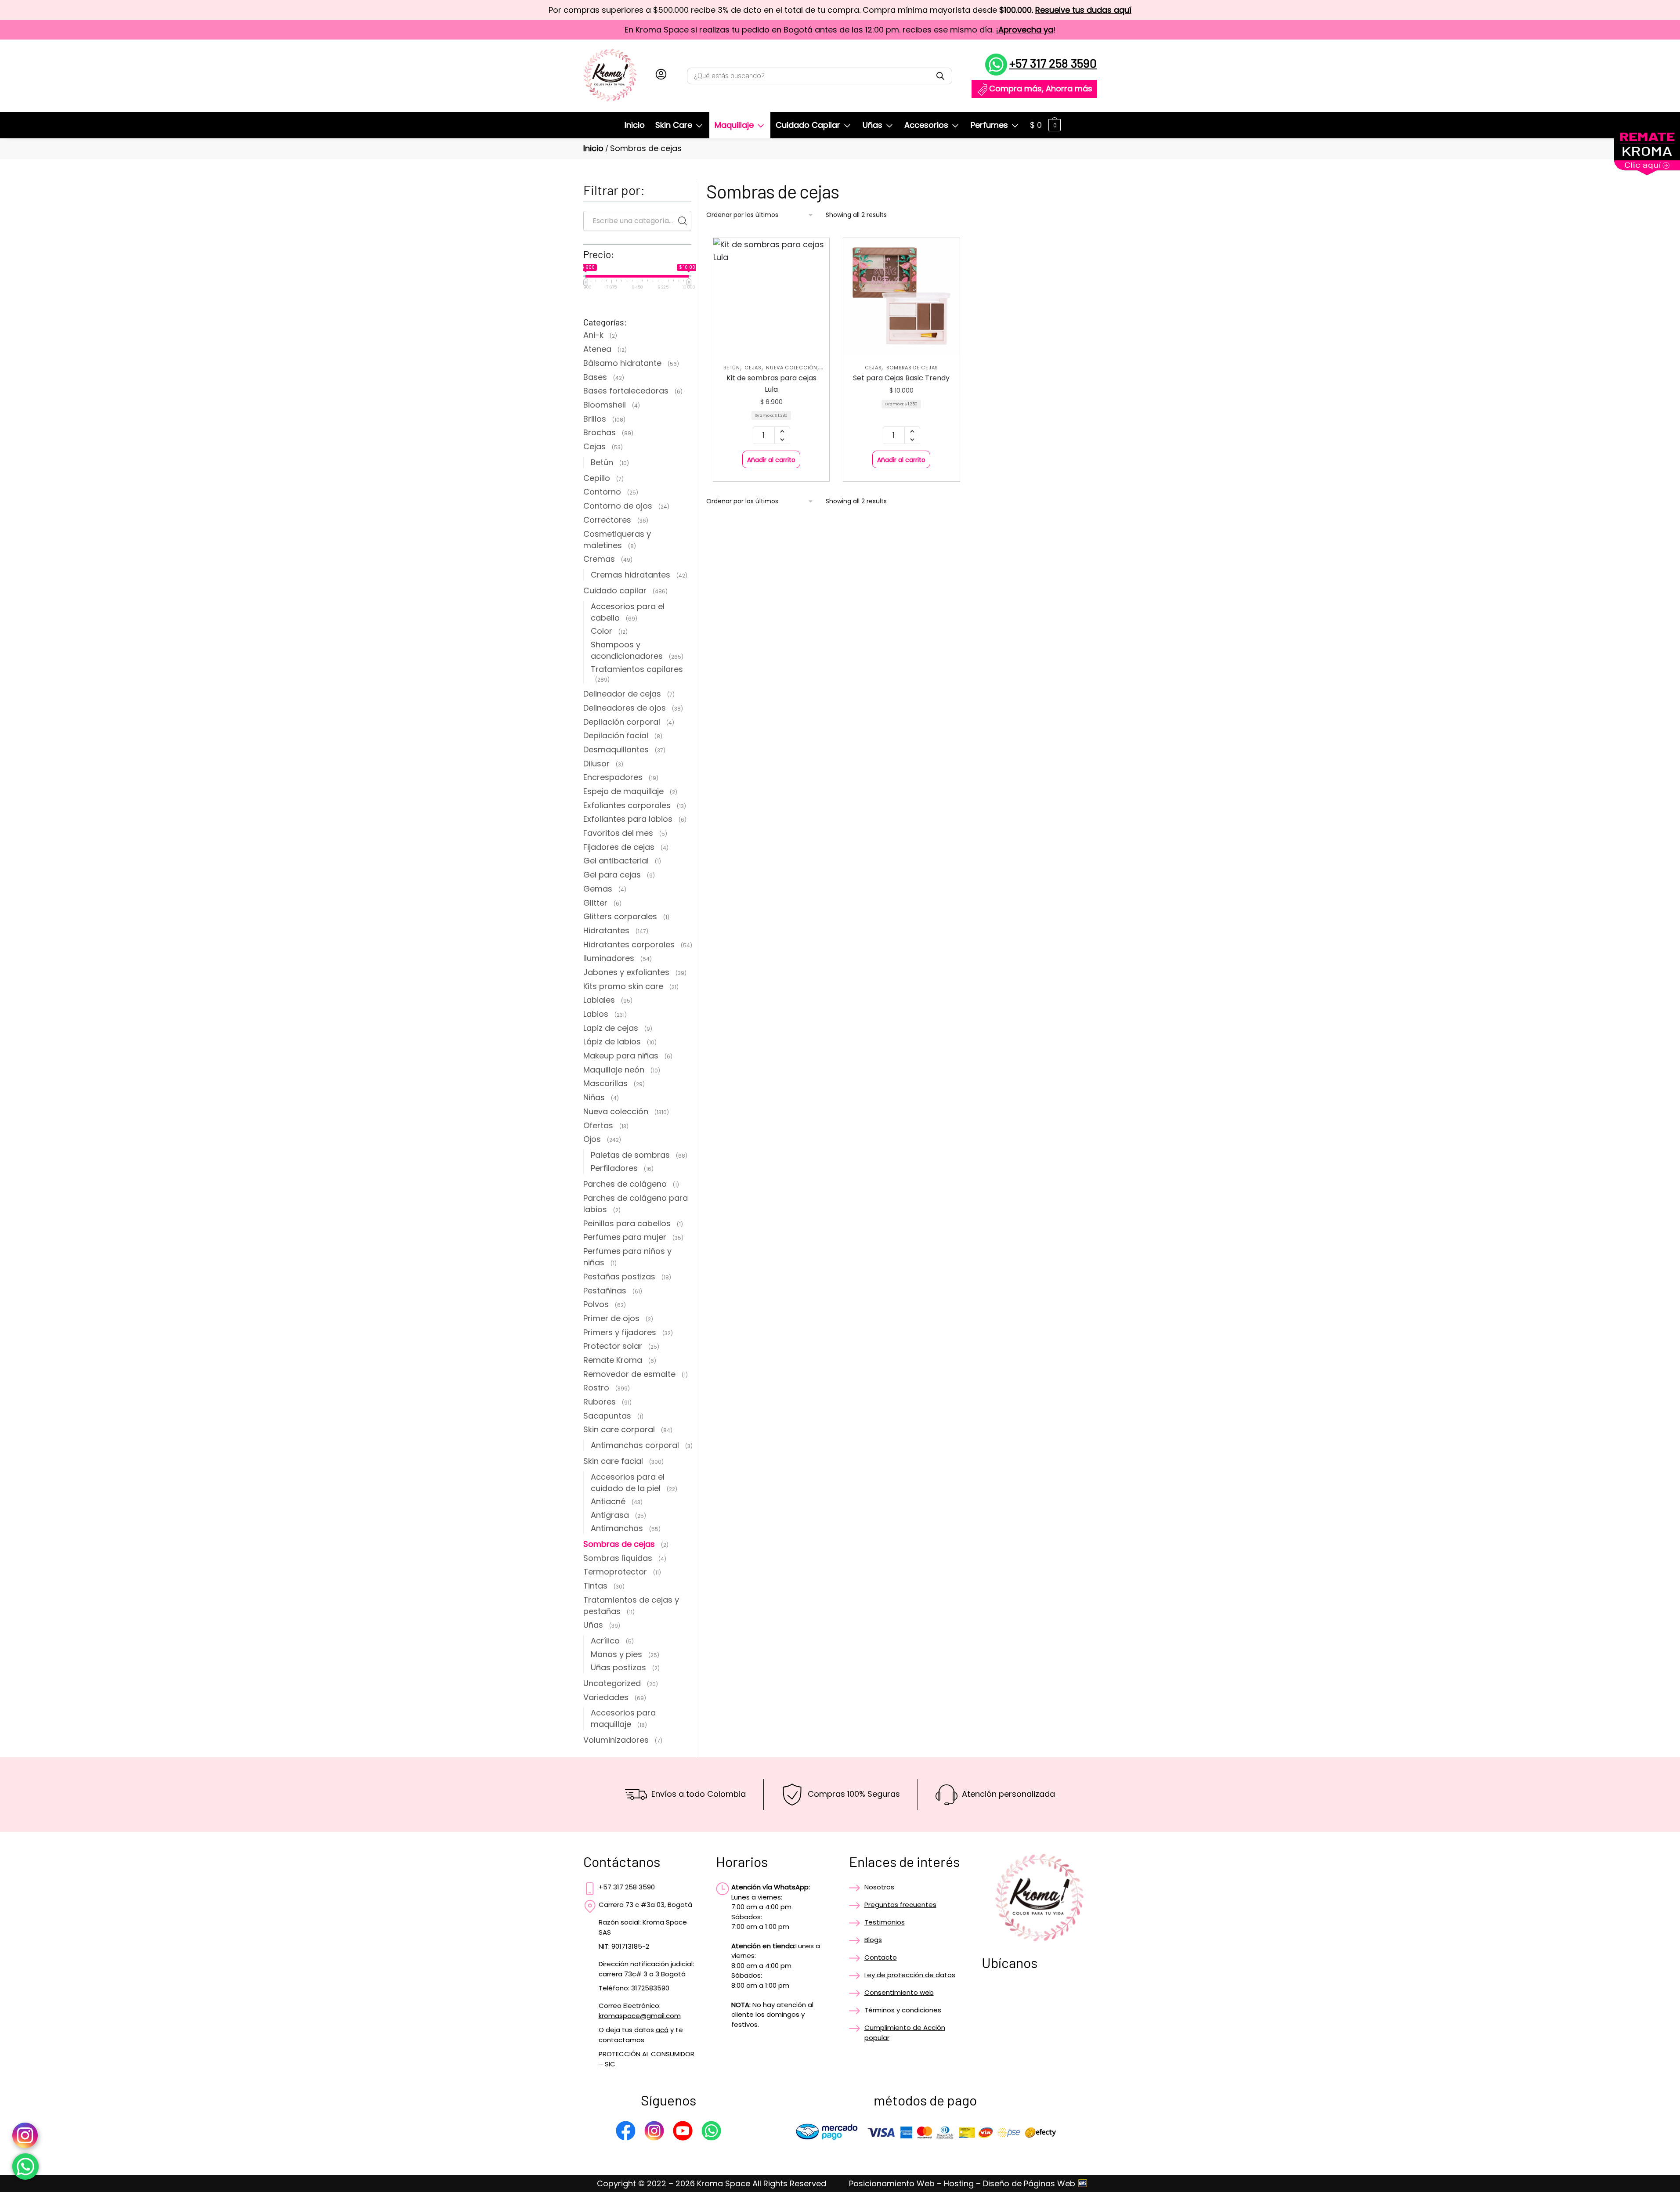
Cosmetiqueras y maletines (617, 540)
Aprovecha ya (1026, 30)
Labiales (599, 1000)
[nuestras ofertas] (1647, 172)
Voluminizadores (616, 1740)
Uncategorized (612, 1683)
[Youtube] (683, 2132)
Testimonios (885, 1922)
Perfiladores (614, 1168)
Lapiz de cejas (611, 1028)
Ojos (592, 1139)
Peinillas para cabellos (627, 1223)
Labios (596, 1014)
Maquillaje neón (614, 1070)
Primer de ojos (611, 1318)
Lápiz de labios (612, 1042)
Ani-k (593, 335)
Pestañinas (605, 1291)
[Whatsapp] (711, 2132)
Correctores (607, 520)
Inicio (593, 148)
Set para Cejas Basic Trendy (901, 378)
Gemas (598, 889)
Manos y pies (616, 1654)
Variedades (606, 1697)
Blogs (873, 1940)
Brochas (600, 432)
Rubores (600, 1402)
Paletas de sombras (630, 1155)
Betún (732, 368)
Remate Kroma (613, 1360)
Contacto (881, 1957)
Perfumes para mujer (625, 1237)
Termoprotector (615, 1572)
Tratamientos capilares (637, 669)
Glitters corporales (620, 916)
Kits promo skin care (623, 986)
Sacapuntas (607, 1416)
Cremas (599, 559)
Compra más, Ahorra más (1041, 88)
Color (602, 631)
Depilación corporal (622, 722)
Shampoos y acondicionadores (627, 650)
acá (662, 2030)
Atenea (597, 349)
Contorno (602, 492)
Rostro (596, 1388)
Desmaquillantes (616, 749)
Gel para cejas (612, 875)
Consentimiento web (899, 1992)
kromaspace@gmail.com (640, 2016)
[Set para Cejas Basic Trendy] (901, 296)
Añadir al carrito (771, 460)
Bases (595, 377)
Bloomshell (605, 405)
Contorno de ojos (618, 506)
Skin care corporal (619, 1429)
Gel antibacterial (616, 861)
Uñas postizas (618, 1667)
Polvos (596, 1304)
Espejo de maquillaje (623, 791)
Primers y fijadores (620, 1332)
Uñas (593, 1625)
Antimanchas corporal (635, 1445)
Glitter (595, 903)
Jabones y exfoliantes (626, 972)
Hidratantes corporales (629, 944)
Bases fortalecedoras (626, 391)
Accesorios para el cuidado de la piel (628, 1482)
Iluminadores (609, 958)
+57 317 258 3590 (1053, 63)
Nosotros (879, 1887)
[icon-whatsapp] (25, 2167)
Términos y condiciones (903, 2010)
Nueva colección (792, 368)
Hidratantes (606, 930)
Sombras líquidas (618, 1558)
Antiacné (608, 1501)
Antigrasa (610, 1515)
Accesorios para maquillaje (623, 1718)
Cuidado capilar (615, 590)
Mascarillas (605, 1083)
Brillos (595, 419)
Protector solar (613, 1346)
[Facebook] (626, 2132)
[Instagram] (654, 2132)
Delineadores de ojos (625, 708)
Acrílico (605, 1641)
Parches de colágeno (625, 1184)
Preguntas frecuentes (900, 1905)
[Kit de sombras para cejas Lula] (771, 296)
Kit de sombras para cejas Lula (771, 384)
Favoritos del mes (618, 833)
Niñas (594, 1097)
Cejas (753, 368)
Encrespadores (613, 777)
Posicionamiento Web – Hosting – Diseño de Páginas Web (963, 2183)
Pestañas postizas (619, 1277)
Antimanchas (617, 1528)
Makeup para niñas (621, 1056)
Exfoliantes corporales (627, 805)
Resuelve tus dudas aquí (1083, 10)
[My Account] (661, 76)
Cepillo (597, 478)
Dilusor (596, 764)
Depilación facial (616, 735)
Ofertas (598, 1125)
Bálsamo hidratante (622, 363)
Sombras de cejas (912, 368)
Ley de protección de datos (910, 1975)
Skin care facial (613, 1461)
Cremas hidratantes (630, 575)
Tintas (595, 1586)
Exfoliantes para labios (628, 819)
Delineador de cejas (622, 694)
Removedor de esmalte (629, 1374)
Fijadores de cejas (619, 847)
